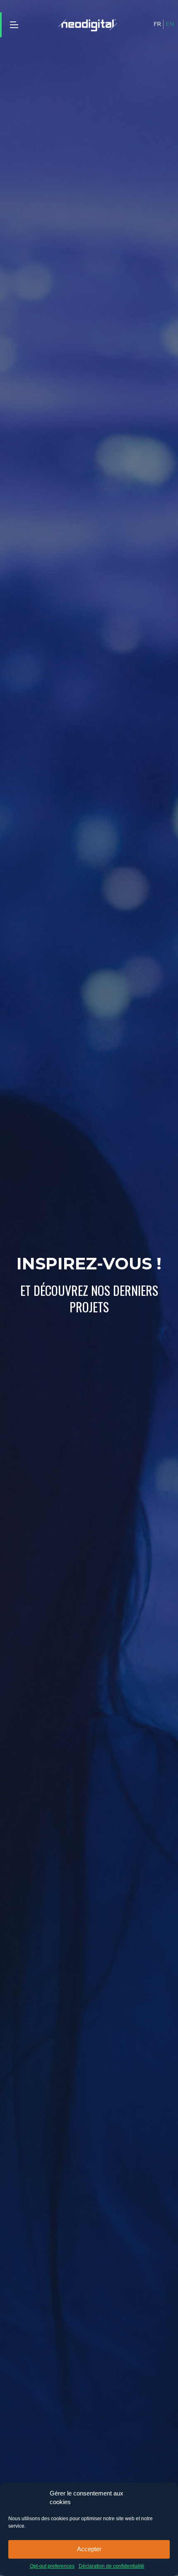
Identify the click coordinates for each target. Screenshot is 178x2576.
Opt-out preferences (52, 2566)
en (170, 24)
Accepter (89, 2549)
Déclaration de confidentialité (112, 2566)
